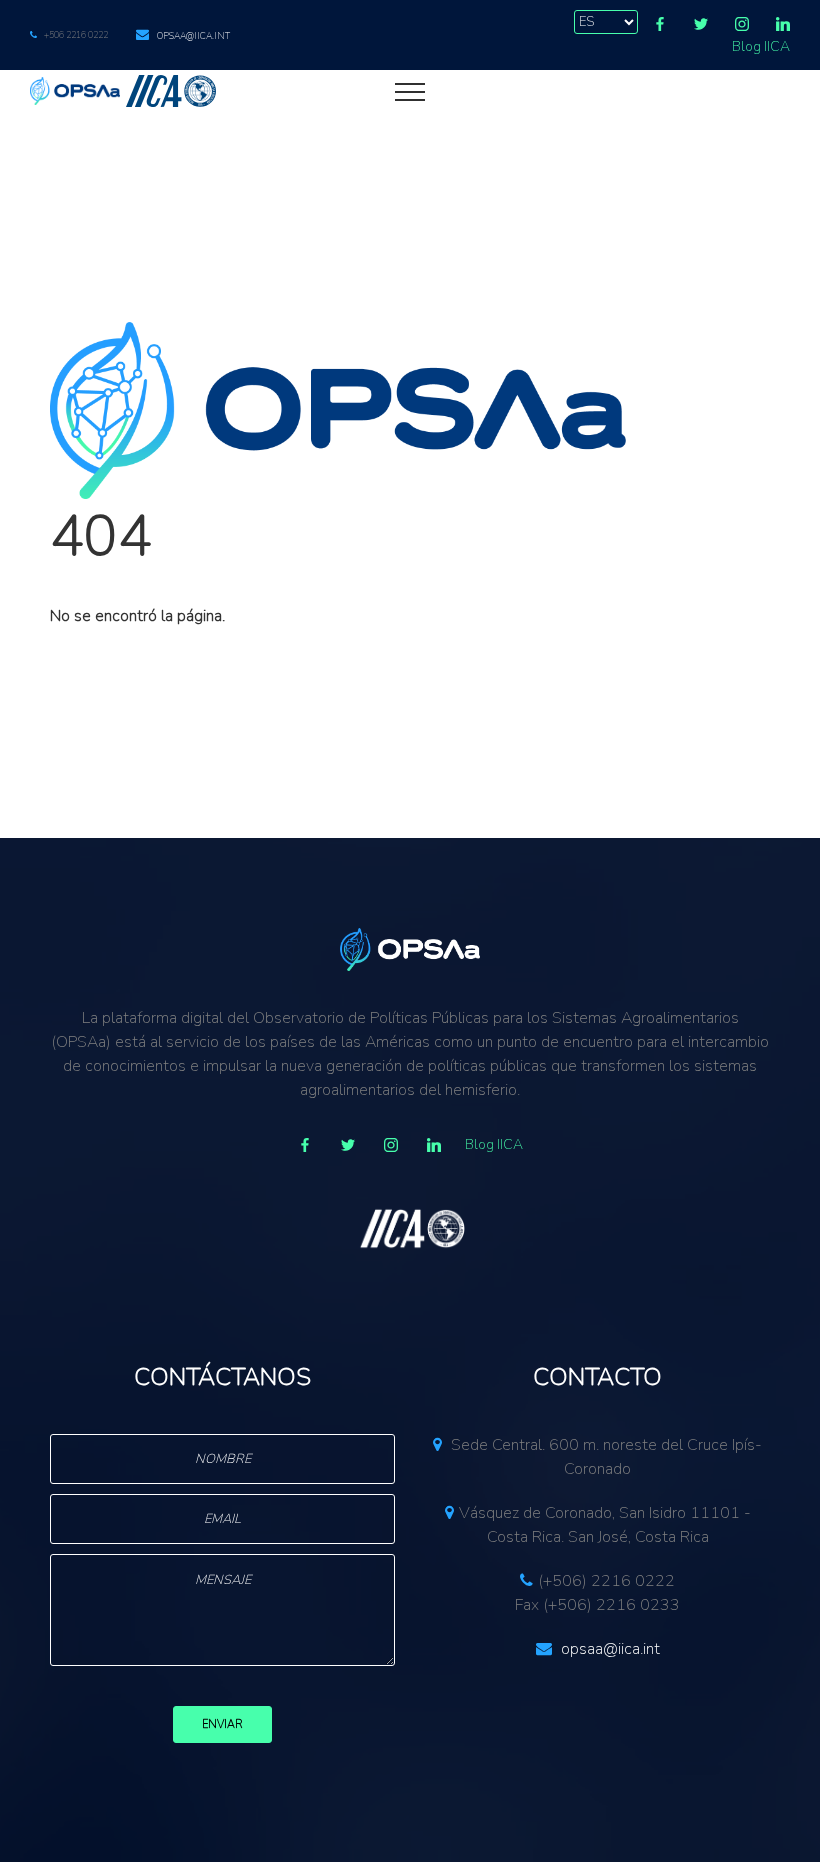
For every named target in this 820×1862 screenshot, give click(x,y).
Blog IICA (761, 46)
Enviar (222, 1724)
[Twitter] (701, 24)
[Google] (391, 1145)
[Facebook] (660, 24)
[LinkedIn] (783, 24)
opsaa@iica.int (193, 36)
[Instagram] (742, 24)
